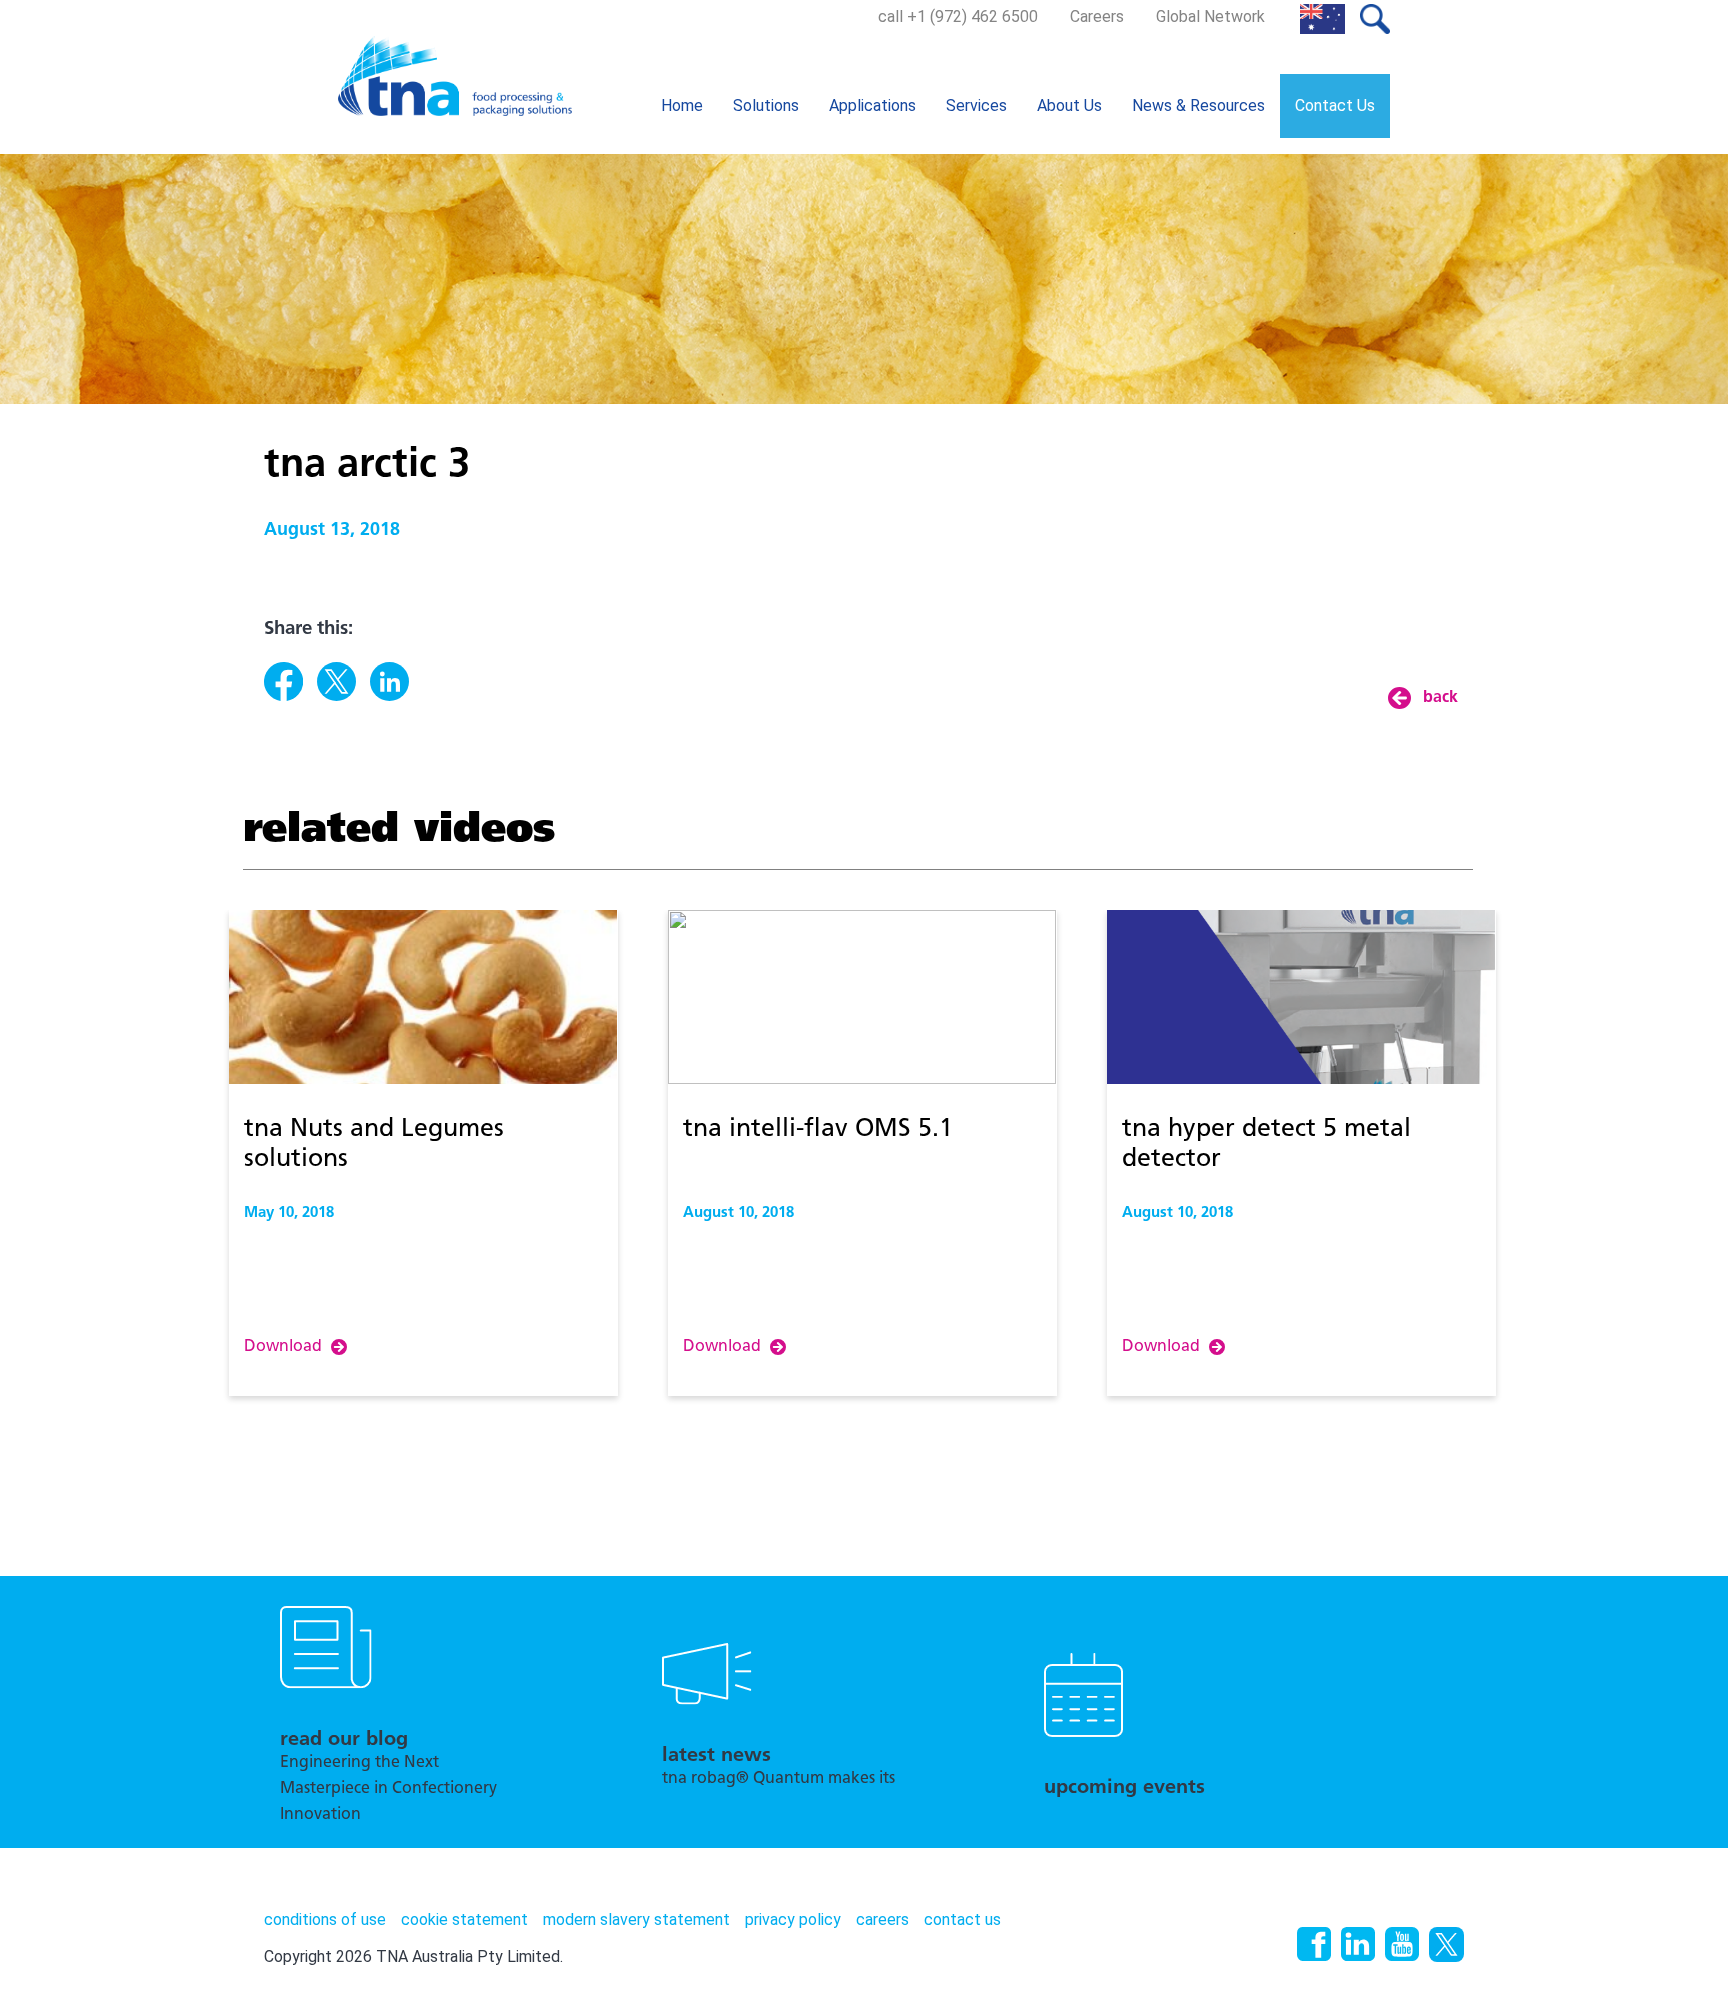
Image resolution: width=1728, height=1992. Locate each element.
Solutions (766, 105)
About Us (1069, 105)
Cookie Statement (464, 1919)
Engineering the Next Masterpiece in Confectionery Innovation (388, 1789)
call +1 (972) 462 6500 (958, 16)
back (1440, 698)
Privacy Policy (793, 1919)
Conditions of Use (325, 1919)
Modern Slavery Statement (636, 1919)
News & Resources (1198, 105)
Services (976, 105)
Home (682, 105)
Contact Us (1335, 105)
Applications (872, 105)
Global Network (1210, 16)
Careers (1097, 16)
